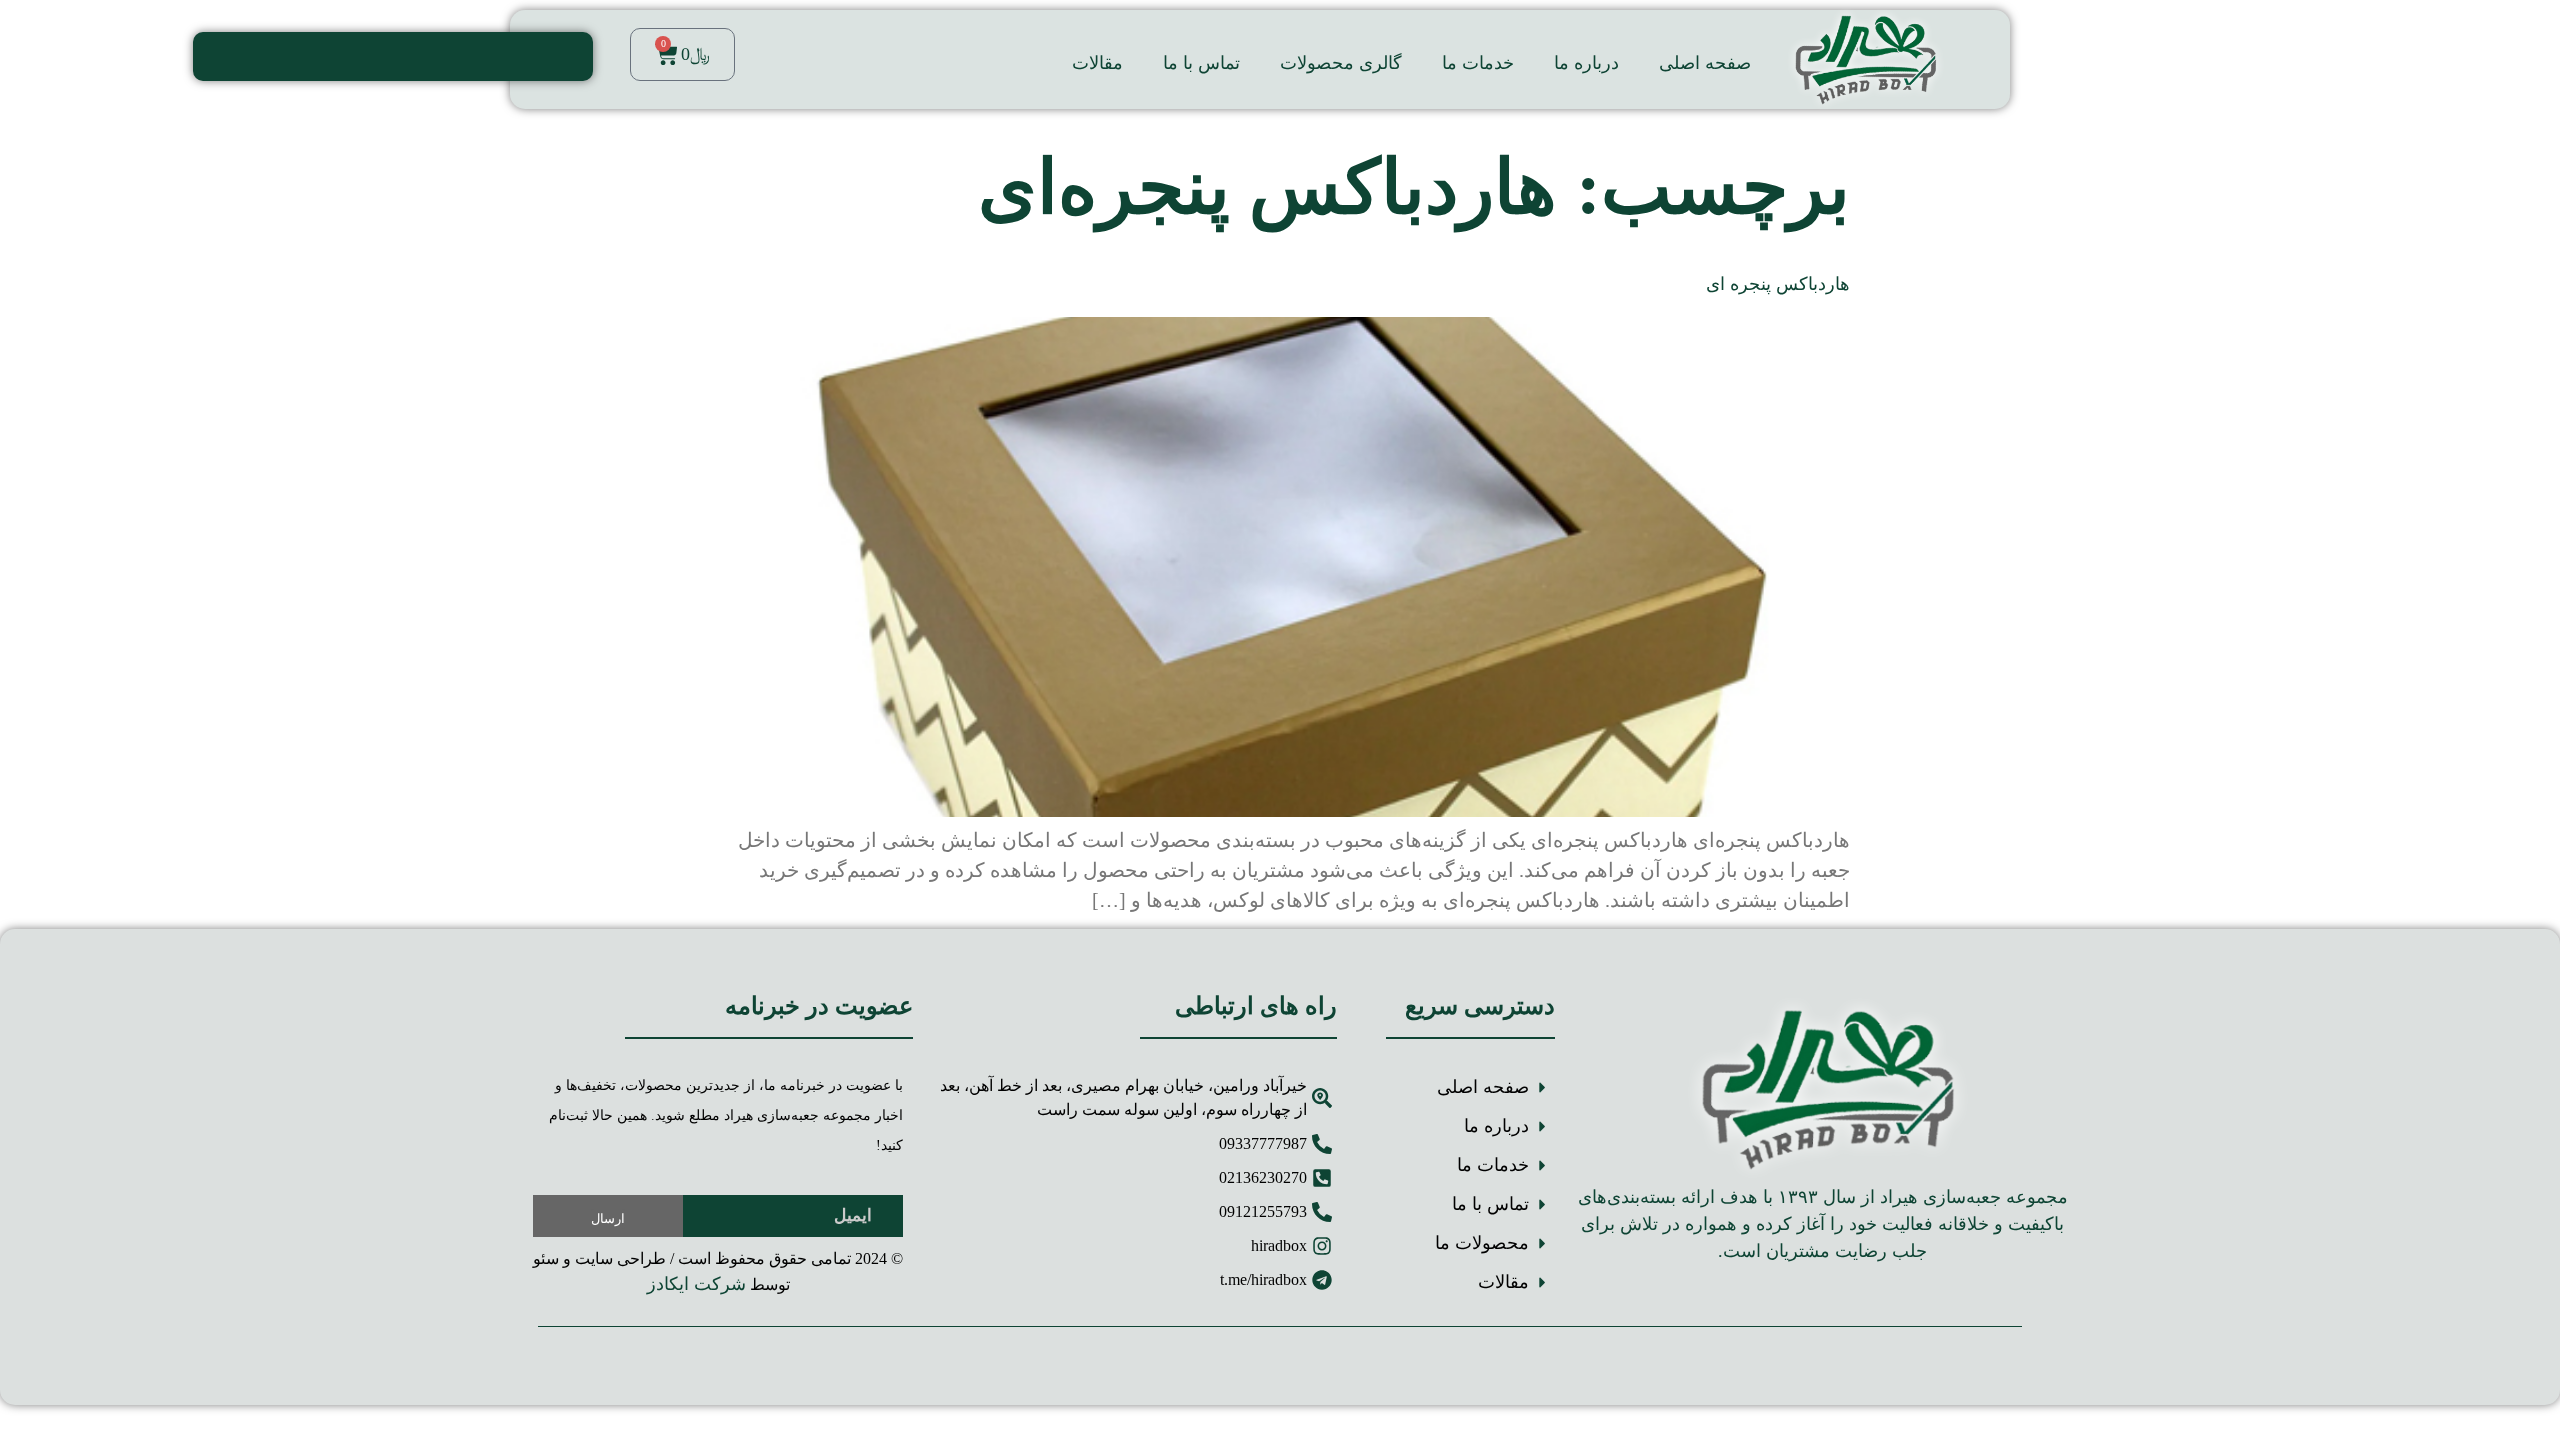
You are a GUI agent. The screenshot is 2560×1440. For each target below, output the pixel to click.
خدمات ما (1478, 63)
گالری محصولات (1341, 63)
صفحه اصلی (1705, 63)
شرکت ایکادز (696, 1284)
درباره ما (1586, 63)
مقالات (1097, 63)
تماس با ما (1201, 63)
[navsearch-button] (568, 57)
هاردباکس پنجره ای (1778, 284)
